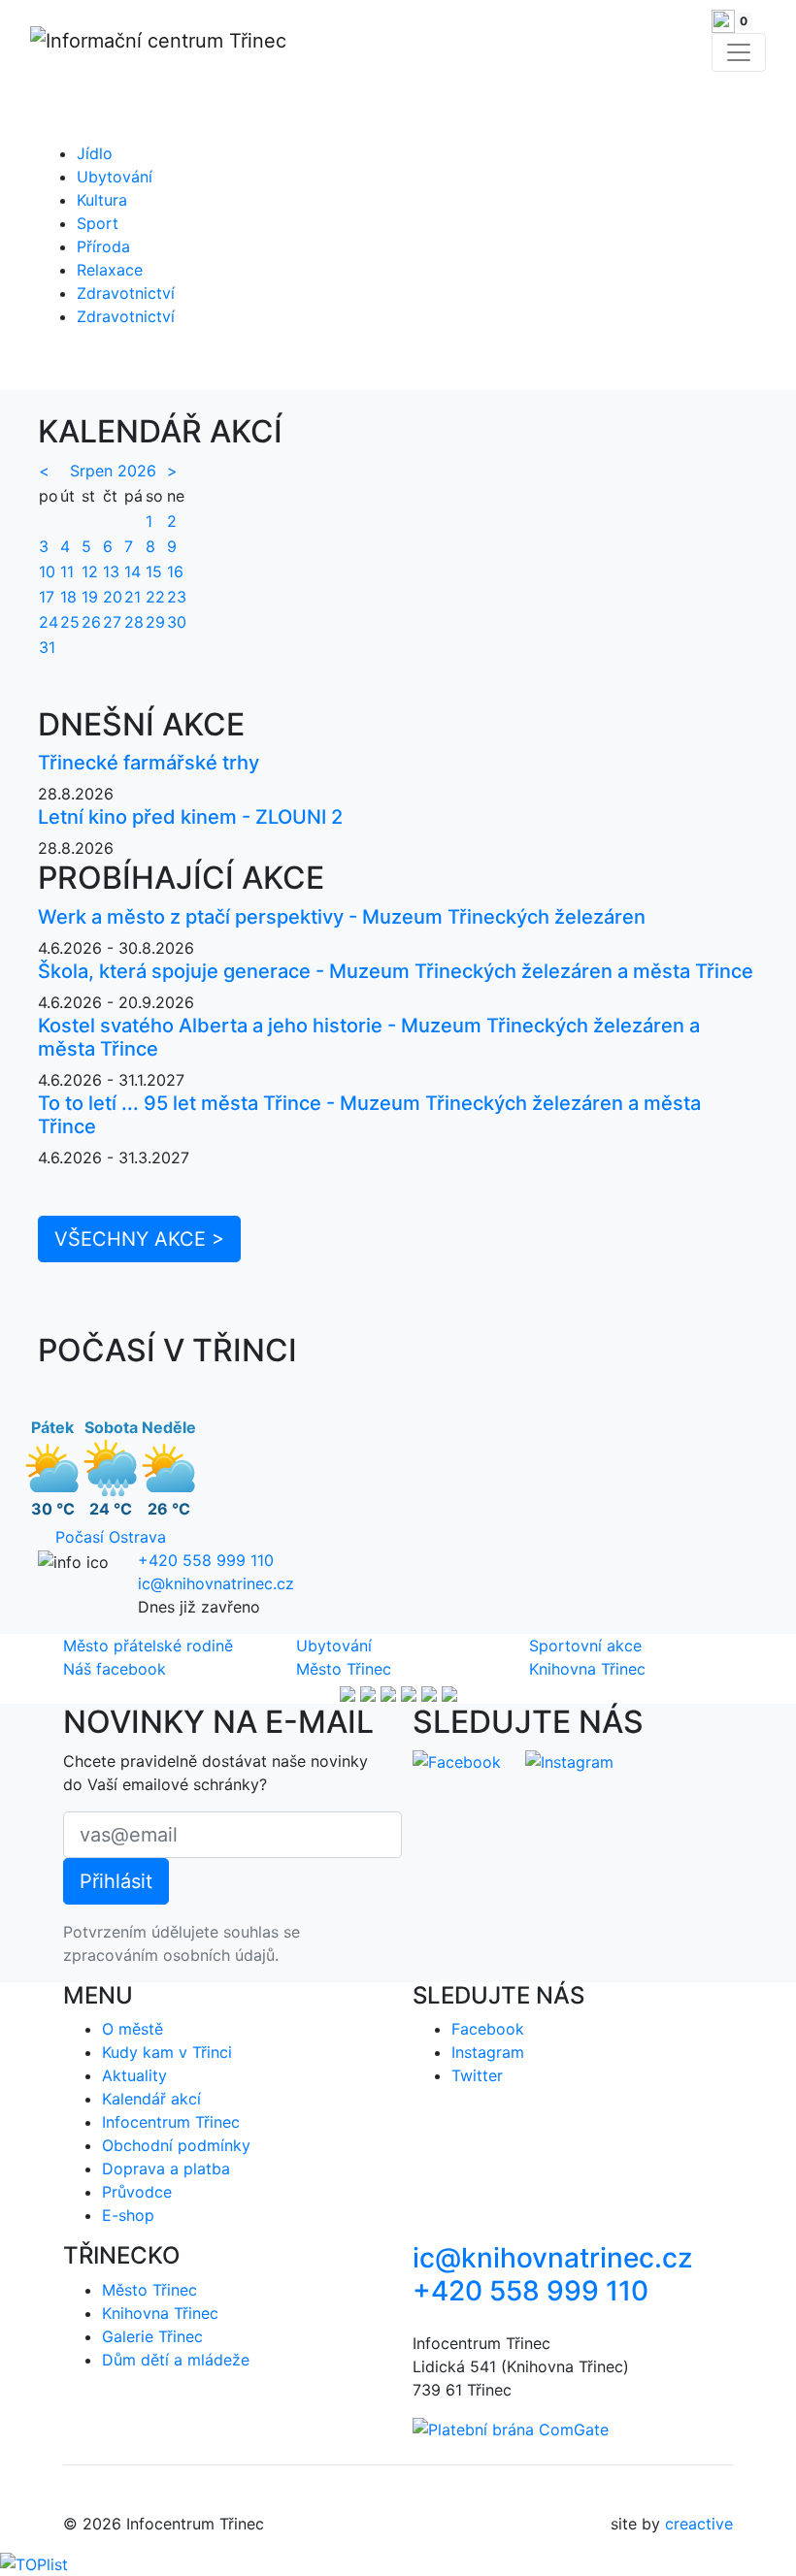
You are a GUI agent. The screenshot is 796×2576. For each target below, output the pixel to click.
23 (177, 597)
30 (177, 622)
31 (47, 647)
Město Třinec (344, 1669)
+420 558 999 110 (206, 1560)
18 (68, 597)
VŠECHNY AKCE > (139, 1239)
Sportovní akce (585, 1646)
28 (134, 622)
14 (133, 571)
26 (91, 622)
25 (70, 622)
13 (111, 571)
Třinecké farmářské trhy (149, 763)
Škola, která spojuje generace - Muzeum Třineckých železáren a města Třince (396, 971)
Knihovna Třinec (587, 1669)
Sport (98, 223)
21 (133, 597)
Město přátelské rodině (148, 1646)
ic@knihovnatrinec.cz (216, 1583)
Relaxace (110, 270)
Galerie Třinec (152, 2336)
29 (155, 622)
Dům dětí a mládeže (176, 2360)
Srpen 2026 (113, 471)
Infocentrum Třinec (171, 2122)
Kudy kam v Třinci (167, 2052)
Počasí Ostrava (111, 1537)
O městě (133, 2029)
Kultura (102, 200)
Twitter (477, 2075)
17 (47, 597)
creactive (699, 2524)
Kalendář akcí (151, 2099)
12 (90, 571)
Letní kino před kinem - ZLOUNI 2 (190, 817)
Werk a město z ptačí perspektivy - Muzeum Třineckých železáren (342, 917)
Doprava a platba (166, 2168)
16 (175, 571)
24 (49, 622)
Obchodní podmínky (176, 2145)
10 (47, 571)
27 (112, 622)
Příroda (103, 246)
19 (90, 597)
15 (154, 571)
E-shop (128, 2215)
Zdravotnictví (126, 293)
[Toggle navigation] (739, 52)
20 (113, 597)
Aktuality (134, 2075)
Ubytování (115, 177)
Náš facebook (115, 1669)
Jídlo (95, 153)
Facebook (488, 2029)
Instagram (488, 2052)
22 (155, 597)
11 (67, 571)
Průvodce (137, 2192)
